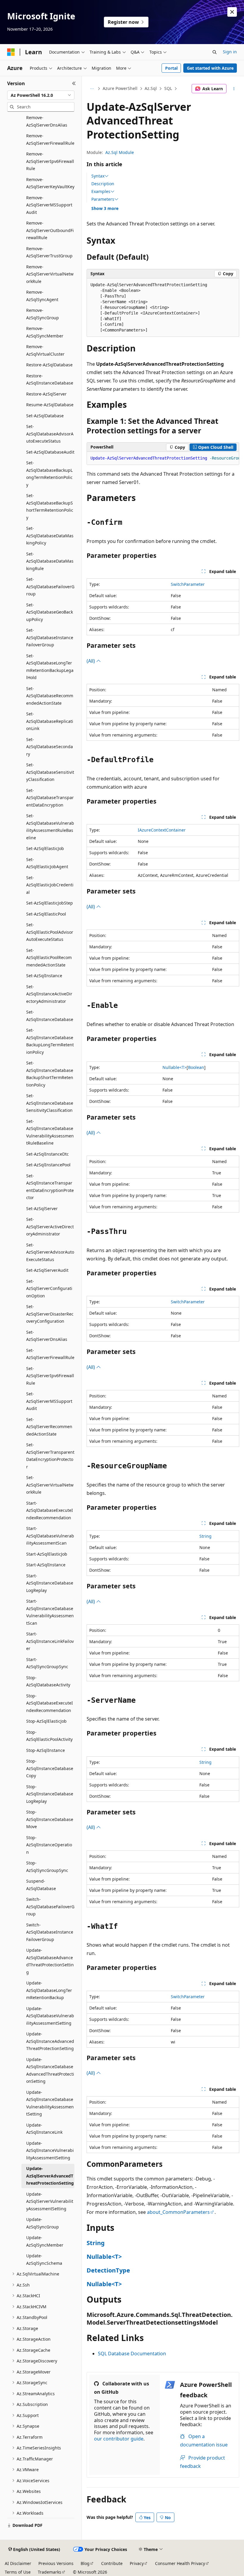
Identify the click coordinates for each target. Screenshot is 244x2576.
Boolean (196, 1067)
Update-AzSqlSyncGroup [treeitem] (43, 2223)
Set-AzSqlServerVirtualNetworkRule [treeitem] (50, 1485)
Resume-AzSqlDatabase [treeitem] (50, 405)
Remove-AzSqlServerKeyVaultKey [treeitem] (50, 183)
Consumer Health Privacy (180, 2563)
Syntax (98, 176)
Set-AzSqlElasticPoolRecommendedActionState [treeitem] (49, 958)
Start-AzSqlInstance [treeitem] (46, 1565)
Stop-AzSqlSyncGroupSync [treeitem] (47, 1867)
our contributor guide (119, 2439)
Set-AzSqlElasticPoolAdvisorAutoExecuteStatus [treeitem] (50, 932)
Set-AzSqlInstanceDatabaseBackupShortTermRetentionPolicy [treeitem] (50, 1074)
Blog (85, 2563)
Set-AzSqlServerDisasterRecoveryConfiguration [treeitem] (50, 1314)
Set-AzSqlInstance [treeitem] (44, 976)
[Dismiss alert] (232, 12)
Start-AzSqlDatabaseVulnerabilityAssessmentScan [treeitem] (50, 1536)
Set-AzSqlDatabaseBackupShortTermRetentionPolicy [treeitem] (50, 506)
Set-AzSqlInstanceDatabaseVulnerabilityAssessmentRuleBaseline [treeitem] (50, 1132)
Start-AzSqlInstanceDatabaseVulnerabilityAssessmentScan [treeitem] (50, 1612)
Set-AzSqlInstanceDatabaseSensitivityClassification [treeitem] (50, 1103)
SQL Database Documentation (132, 2354)
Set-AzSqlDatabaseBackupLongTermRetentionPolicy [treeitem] (49, 474)
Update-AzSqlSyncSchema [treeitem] (44, 2259)
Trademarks (50, 2572)
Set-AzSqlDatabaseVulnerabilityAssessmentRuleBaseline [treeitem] (50, 827)
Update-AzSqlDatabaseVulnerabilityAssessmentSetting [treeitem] (50, 2016)
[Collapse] (74, 83)
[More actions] (234, 89)
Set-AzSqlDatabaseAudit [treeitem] (50, 452)
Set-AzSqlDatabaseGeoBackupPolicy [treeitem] (50, 612)
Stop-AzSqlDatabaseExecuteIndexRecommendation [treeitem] (50, 1703)
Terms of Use (18, 2572)
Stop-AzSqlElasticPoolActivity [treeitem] (49, 1736)
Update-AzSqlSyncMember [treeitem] (45, 2241)
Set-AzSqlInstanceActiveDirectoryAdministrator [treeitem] (49, 994)
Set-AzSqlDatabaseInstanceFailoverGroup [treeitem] (50, 637)
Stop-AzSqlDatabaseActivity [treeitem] (48, 1681)
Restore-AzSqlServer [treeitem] (46, 394)
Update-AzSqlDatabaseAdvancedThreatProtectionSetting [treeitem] (50, 1961)
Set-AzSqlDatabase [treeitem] (45, 416)
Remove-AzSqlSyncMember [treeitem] (45, 332)
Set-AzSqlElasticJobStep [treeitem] (50, 903)
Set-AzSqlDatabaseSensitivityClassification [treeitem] (50, 772)
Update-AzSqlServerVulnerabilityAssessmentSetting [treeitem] (50, 2201)
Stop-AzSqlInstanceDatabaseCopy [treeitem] (50, 1768)
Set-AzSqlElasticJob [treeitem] (45, 848)
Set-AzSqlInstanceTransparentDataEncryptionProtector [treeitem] (50, 1187)
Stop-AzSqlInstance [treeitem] (46, 1750)
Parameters (103, 199)
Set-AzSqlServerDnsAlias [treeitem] (47, 1336)
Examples (101, 192)
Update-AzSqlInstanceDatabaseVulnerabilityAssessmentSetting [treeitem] (50, 2103)
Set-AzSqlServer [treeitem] (42, 1208)
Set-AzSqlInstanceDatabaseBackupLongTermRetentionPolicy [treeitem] (50, 1041)
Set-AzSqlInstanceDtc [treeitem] (47, 1154)
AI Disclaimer (18, 2563)
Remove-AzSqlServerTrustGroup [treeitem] (49, 252)
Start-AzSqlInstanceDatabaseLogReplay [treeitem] (50, 1583)
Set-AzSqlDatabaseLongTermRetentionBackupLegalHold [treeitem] (50, 667)
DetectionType (108, 2270)
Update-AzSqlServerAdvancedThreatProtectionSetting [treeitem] (50, 2176)
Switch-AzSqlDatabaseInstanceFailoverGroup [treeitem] (50, 1932)
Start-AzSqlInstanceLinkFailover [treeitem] (50, 1641)
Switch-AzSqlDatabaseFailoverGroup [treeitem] (50, 1906)
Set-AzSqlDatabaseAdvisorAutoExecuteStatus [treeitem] (50, 434)
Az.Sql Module (120, 152)
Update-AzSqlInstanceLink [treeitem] (44, 2129)
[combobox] (41, 95)
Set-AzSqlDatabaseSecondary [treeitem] (50, 747)
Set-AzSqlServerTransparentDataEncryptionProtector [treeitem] (50, 1456)
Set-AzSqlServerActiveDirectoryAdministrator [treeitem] (50, 1226)
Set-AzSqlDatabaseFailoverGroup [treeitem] (50, 586)
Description (103, 184)
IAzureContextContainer (162, 830)
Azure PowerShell (120, 88)
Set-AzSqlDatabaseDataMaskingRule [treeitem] (50, 561)
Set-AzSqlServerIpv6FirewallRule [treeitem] (50, 1376)
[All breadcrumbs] (92, 89)
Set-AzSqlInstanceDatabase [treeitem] (50, 1016)
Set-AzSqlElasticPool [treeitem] (46, 914)
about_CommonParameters (178, 2212)
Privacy (137, 2563)
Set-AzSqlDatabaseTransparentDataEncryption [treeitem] (50, 798)
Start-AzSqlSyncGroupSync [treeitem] (47, 1663)
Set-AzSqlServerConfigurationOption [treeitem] (49, 1288)
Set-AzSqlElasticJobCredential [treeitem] (50, 885)
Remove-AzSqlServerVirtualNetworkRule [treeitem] (50, 274)
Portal (171, 68)
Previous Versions (56, 2563)
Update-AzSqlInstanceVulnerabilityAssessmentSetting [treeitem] (50, 2150)
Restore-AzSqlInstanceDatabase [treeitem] (50, 379)
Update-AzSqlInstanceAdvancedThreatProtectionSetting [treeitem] (50, 2041)
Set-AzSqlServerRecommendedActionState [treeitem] (49, 1427)
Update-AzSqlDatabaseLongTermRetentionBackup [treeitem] (49, 1990)
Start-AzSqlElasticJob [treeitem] (47, 1554)
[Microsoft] (11, 52)
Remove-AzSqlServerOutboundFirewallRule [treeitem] (50, 230)
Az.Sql (151, 88)
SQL (168, 88)
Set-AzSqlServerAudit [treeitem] (47, 1270)
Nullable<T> (175, 1067)
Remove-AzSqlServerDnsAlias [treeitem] (47, 121)
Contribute (112, 2563)
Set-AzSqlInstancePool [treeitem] (48, 1165)
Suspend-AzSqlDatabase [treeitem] (41, 1885)
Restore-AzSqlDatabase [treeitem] (49, 365)
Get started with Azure (210, 68)
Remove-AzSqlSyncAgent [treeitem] (42, 296)
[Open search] (215, 52)
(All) (91, 661)
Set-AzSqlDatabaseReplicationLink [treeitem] (50, 721)
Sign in (230, 52)
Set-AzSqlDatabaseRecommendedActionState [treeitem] (50, 696)
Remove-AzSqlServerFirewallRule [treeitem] (50, 139)
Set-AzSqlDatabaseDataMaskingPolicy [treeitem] (50, 536)
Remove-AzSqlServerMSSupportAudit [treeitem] (49, 205)
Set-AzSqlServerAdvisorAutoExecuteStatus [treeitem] (50, 1252)
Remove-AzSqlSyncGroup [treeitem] (43, 314)
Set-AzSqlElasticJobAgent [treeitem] (47, 863)
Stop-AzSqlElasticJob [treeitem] (46, 1721)
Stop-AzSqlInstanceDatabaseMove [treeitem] (50, 1819)
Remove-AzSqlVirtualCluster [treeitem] (45, 350)
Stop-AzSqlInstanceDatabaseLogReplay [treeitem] (50, 1794)
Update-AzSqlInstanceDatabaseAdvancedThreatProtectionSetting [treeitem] (50, 2070)
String (205, 1536)
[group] (163, 458)
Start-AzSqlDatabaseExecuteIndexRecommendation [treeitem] (50, 1510)
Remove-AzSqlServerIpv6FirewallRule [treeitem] (50, 161)
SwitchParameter (188, 584)
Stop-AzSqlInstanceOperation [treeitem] (49, 1845)
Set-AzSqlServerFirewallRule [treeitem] (50, 1354)
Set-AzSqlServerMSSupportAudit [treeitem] (49, 1401)
